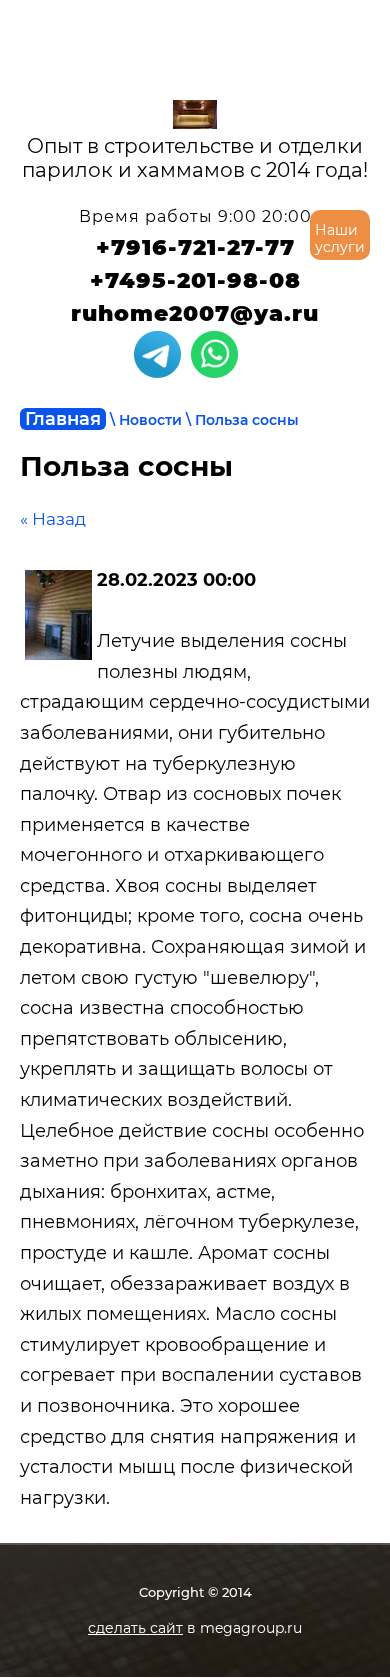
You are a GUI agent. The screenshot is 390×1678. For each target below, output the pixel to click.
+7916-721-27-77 (195, 247)
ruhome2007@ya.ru (195, 313)
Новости (150, 420)
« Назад (53, 519)
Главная (63, 419)
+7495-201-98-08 (195, 280)
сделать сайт (135, 1628)
